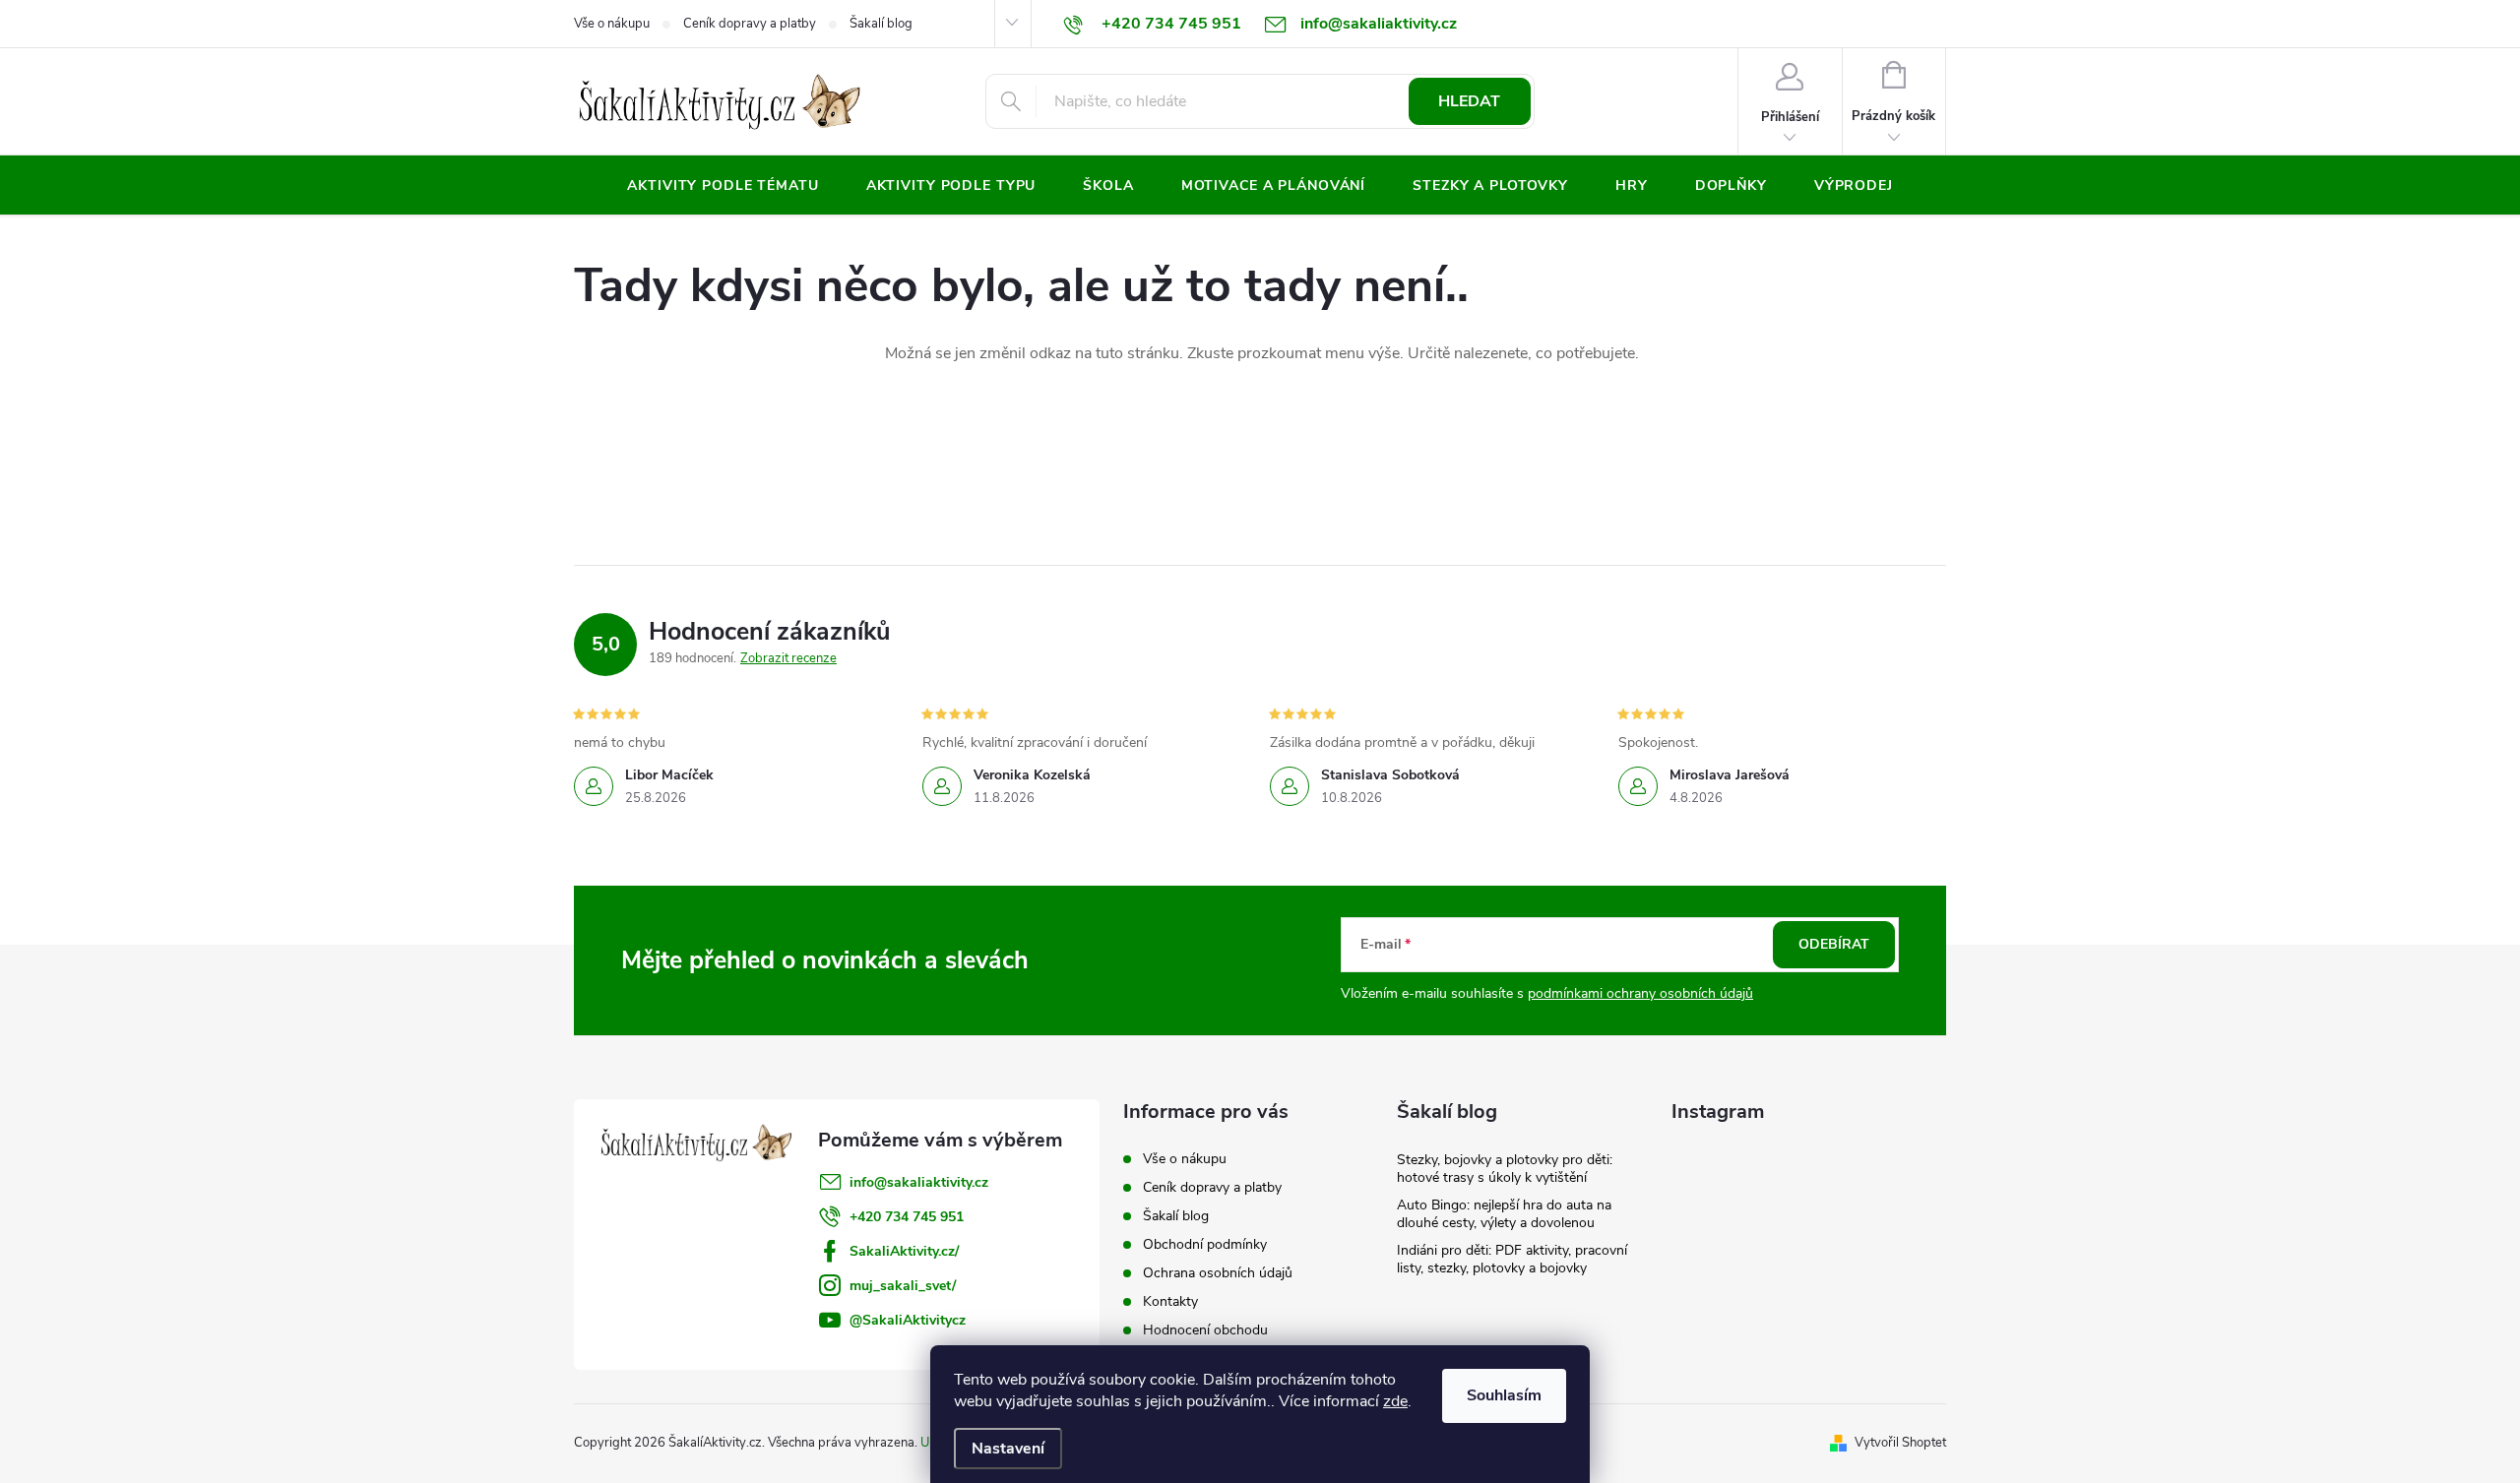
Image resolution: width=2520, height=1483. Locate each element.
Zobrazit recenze (788, 658)
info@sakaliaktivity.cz (919, 1182)
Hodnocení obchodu (1205, 1330)
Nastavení (1008, 1449)
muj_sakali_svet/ (903, 1286)
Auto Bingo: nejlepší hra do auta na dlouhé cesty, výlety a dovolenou (1504, 1214)
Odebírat (1834, 944)
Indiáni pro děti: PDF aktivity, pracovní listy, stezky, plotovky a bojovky (1512, 1259)
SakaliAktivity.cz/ (904, 1251)
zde (1395, 1401)
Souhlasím (1504, 1395)
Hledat (1469, 101)
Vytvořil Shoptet (1900, 1443)
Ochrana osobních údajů (1218, 1273)
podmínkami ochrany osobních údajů (1640, 993)
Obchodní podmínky (1205, 1244)
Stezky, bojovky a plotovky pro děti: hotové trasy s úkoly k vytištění (1505, 1169)
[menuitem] (723, 186)
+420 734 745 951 (907, 1217)
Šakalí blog (881, 24)
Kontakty (1170, 1301)
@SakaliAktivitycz (908, 1320)
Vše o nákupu (612, 24)
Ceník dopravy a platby (750, 24)
